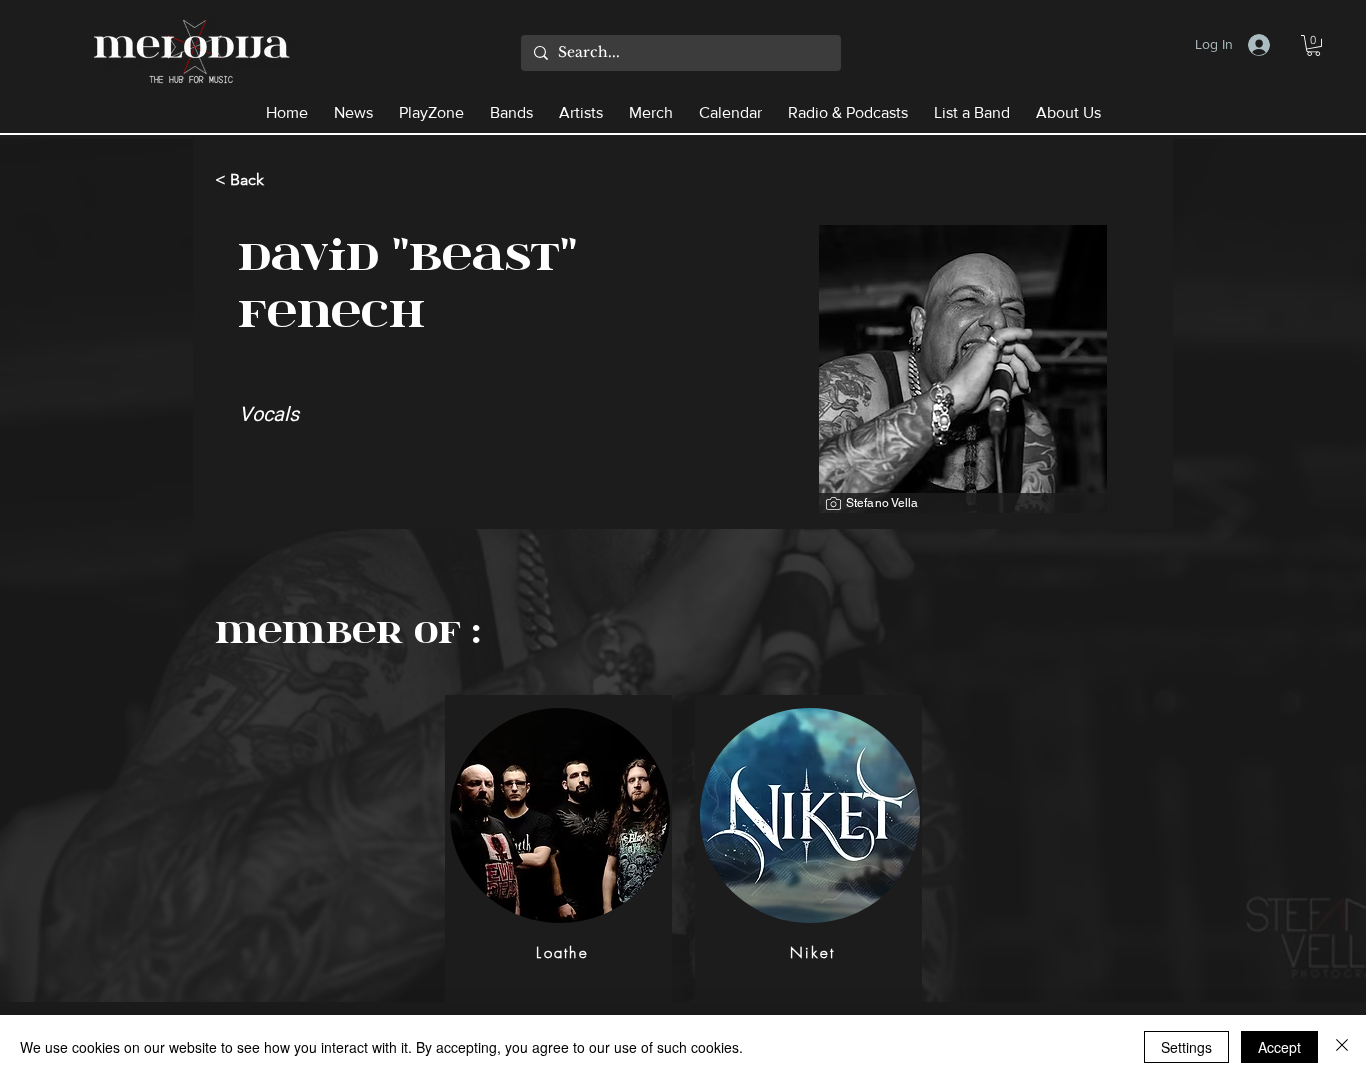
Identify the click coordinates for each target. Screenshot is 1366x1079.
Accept (1279, 1047)
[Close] (1342, 1047)
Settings (1186, 1047)
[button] (1313, 45)
